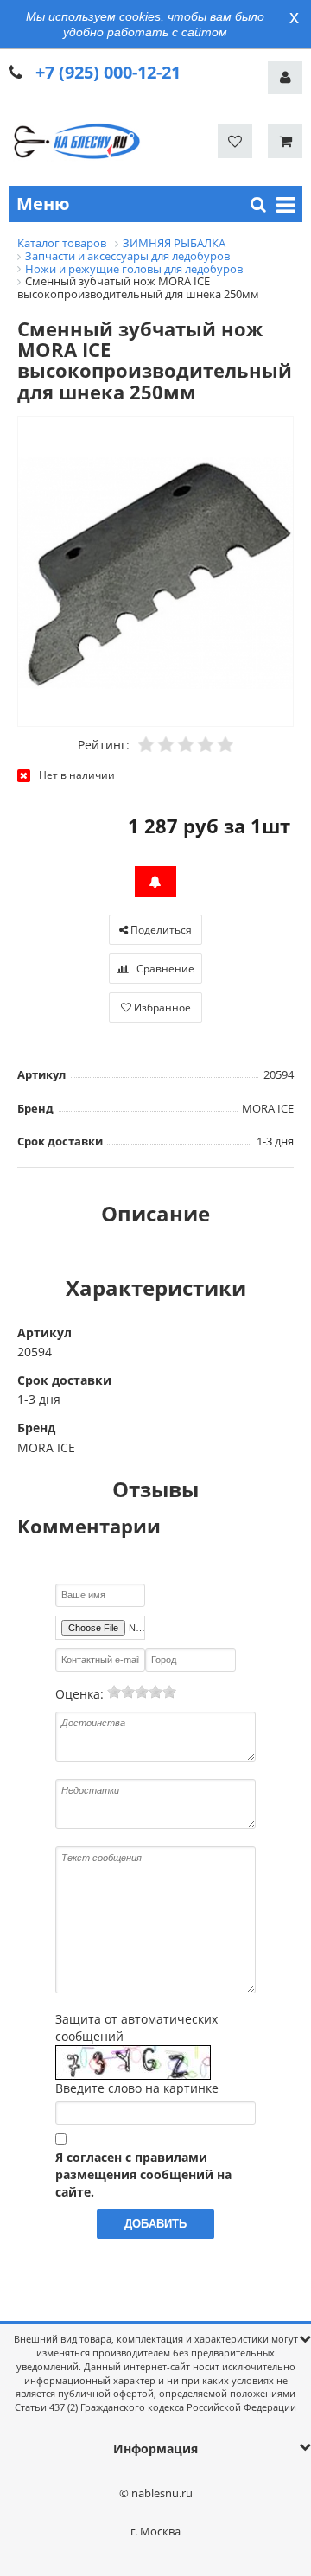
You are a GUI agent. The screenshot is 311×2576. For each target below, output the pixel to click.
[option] (155, 572)
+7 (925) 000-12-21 (108, 72)
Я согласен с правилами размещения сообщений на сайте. (143, 2174)
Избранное (161, 1007)
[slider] (142, 1692)
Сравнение (164, 969)
